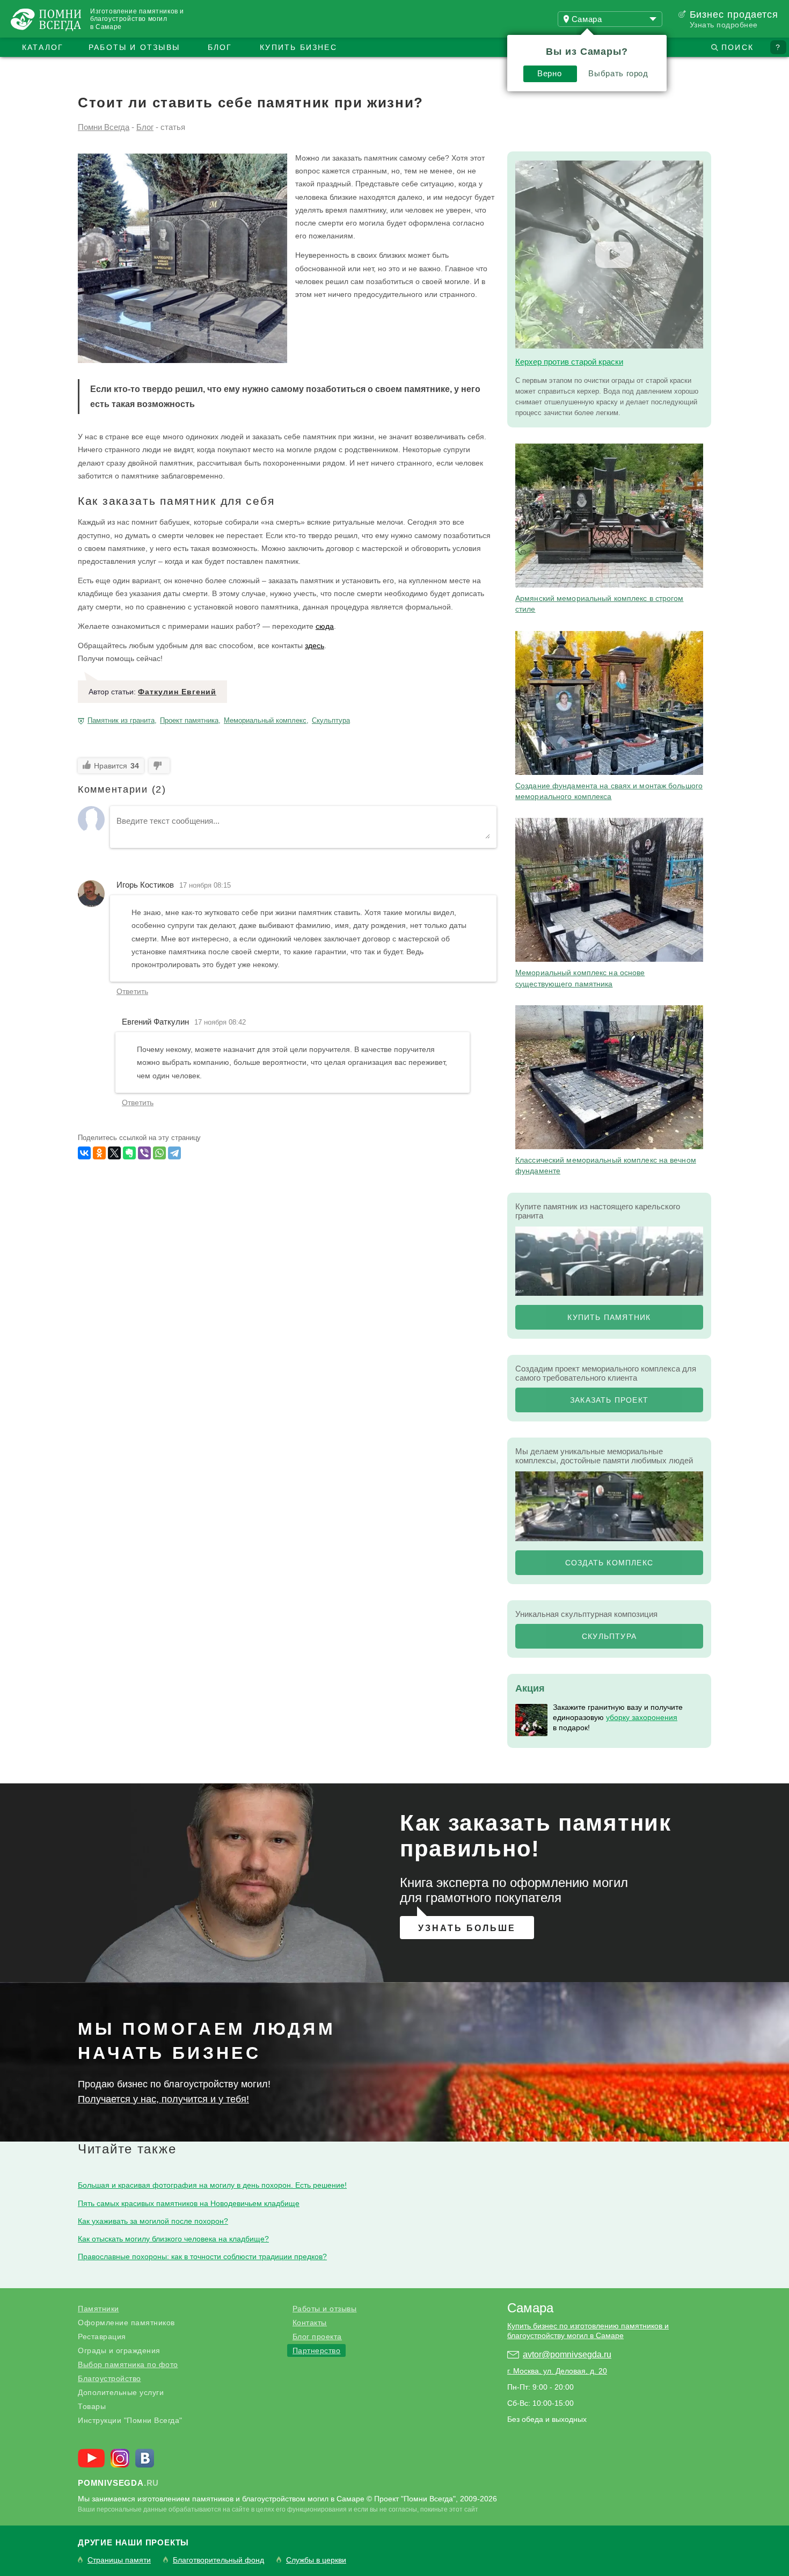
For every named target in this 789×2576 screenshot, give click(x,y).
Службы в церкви (316, 2560)
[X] (114, 1153)
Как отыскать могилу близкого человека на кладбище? (173, 2239)
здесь (315, 645)
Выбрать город (618, 73)
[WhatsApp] (159, 1153)
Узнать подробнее (724, 25)
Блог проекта (317, 2336)
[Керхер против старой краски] (609, 255)
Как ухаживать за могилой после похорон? (153, 2221)
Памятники (98, 2309)
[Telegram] (174, 1153)
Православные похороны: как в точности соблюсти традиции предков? (202, 2256)
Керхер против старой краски (569, 362)
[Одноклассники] (99, 1153)
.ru (118, 2483)
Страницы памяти (119, 2560)
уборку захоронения (642, 1717)
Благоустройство (109, 2378)
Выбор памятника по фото (128, 2364)
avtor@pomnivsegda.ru (567, 2354)
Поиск (737, 47)
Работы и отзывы (134, 47)
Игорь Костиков (145, 885)
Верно (549, 73)
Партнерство (317, 2350)
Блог (220, 47)
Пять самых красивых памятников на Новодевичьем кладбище (189, 2203)
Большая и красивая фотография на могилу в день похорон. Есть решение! (212, 2185)
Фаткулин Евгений (177, 692)
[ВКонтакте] (84, 1153)
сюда (325, 626)
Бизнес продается (734, 14)
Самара (530, 2308)
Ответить (132, 991)
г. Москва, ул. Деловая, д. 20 (557, 2371)
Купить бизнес (298, 47)
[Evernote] (129, 1153)
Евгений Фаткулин (155, 1022)
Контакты (310, 2323)
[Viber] (144, 1153)
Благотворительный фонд (218, 2560)
